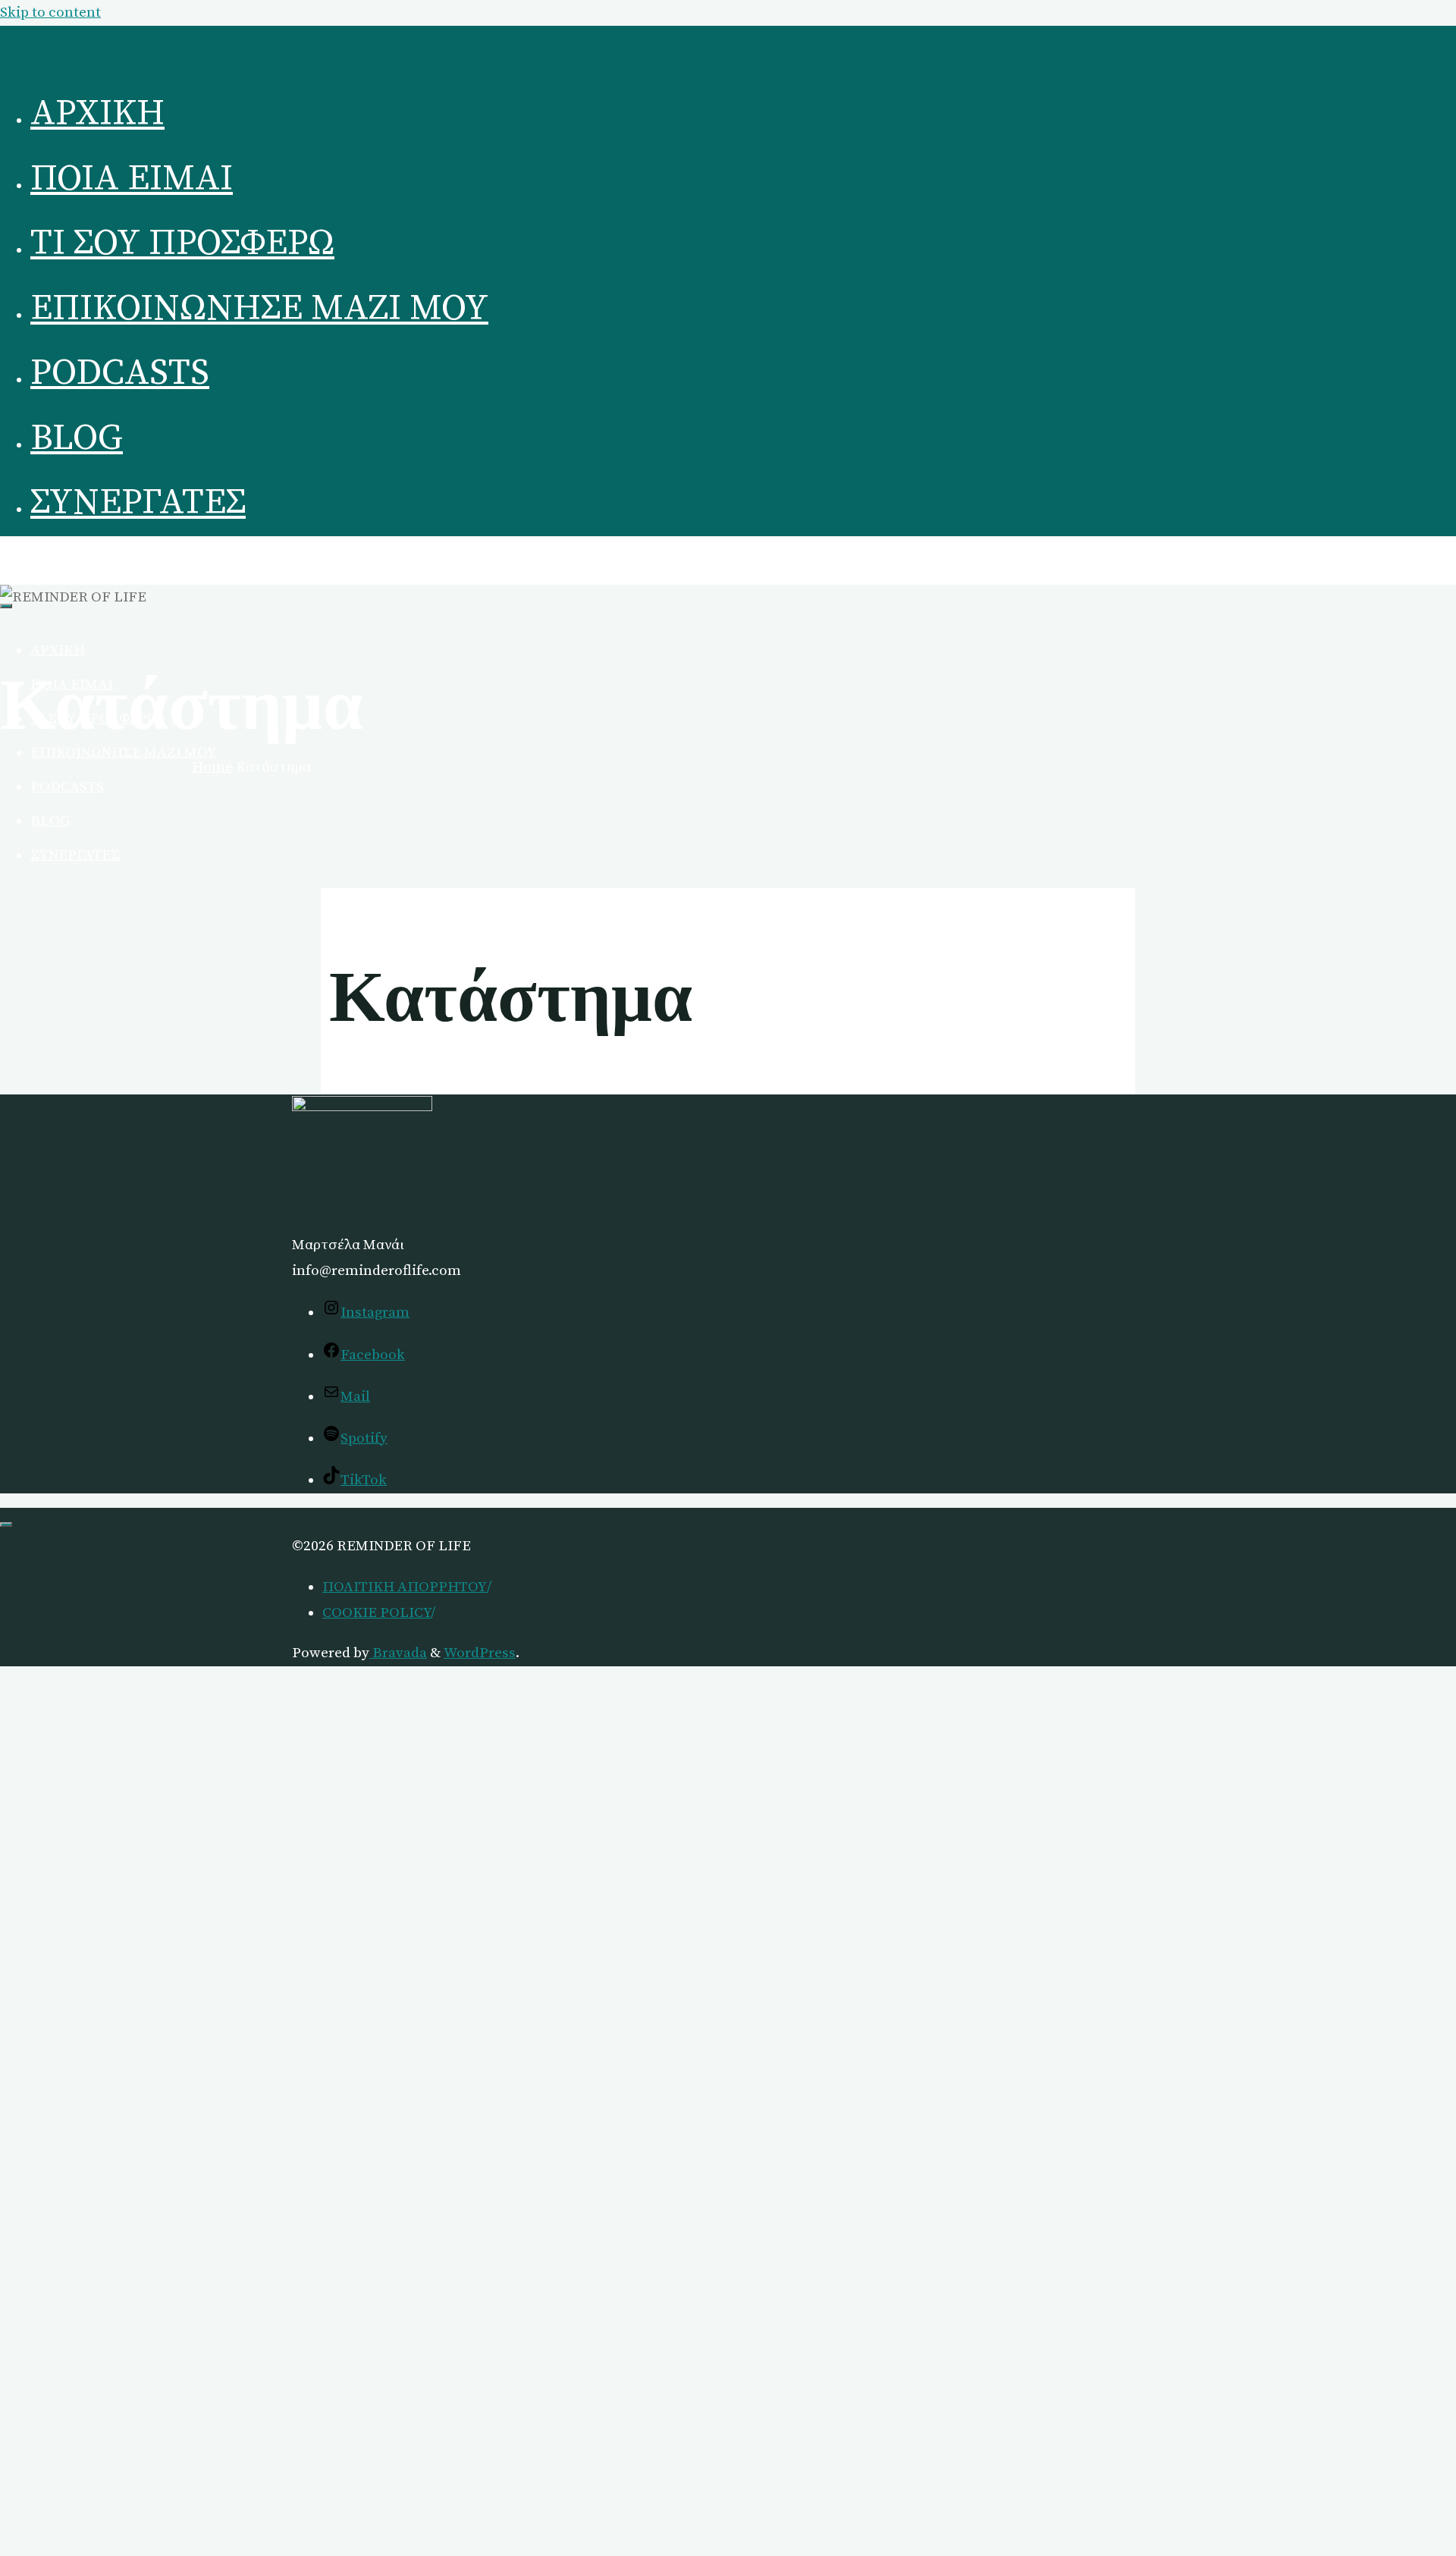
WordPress (480, 1653)
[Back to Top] (6, 1524)
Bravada (398, 1653)
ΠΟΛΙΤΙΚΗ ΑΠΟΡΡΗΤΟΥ (405, 1587)
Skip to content (50, 13)
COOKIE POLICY (377, 1613)
